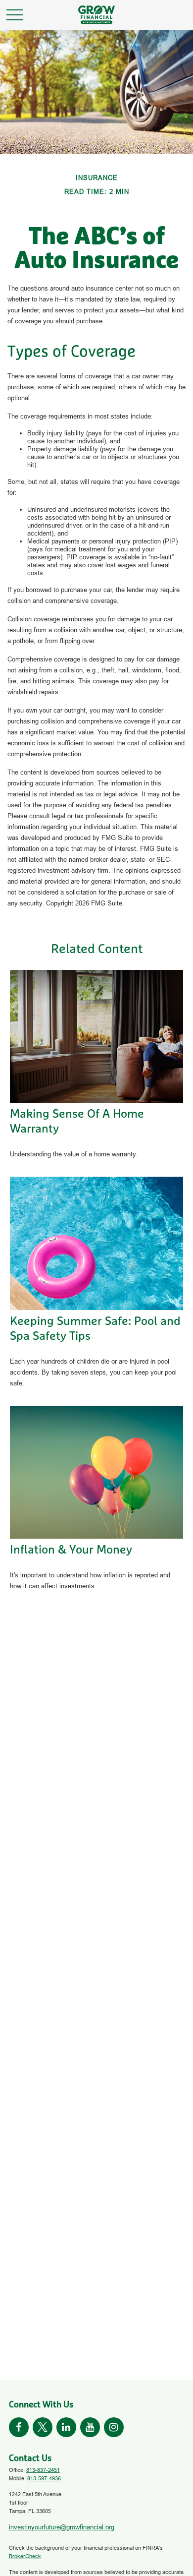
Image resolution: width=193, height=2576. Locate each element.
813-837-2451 (43, 2470)
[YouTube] (90, 2427)
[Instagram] (114, 2427)
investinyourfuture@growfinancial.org (62, 2527)
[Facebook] (19, 2427)
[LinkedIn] (66, 2427)
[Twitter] (43, 2427)
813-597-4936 (44, 2478)
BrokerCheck (25, 2556)
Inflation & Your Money (71, 1550)
